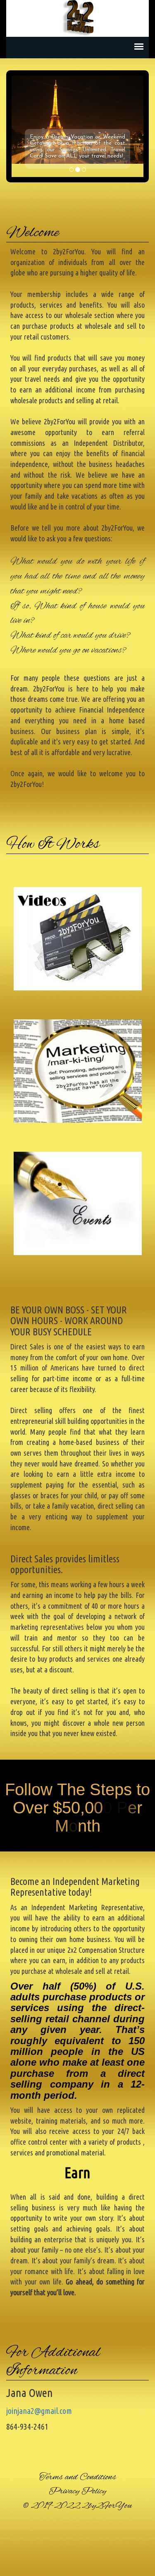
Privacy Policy (77, 2491)
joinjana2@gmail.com (39, 2411)
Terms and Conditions (78, 2477)
